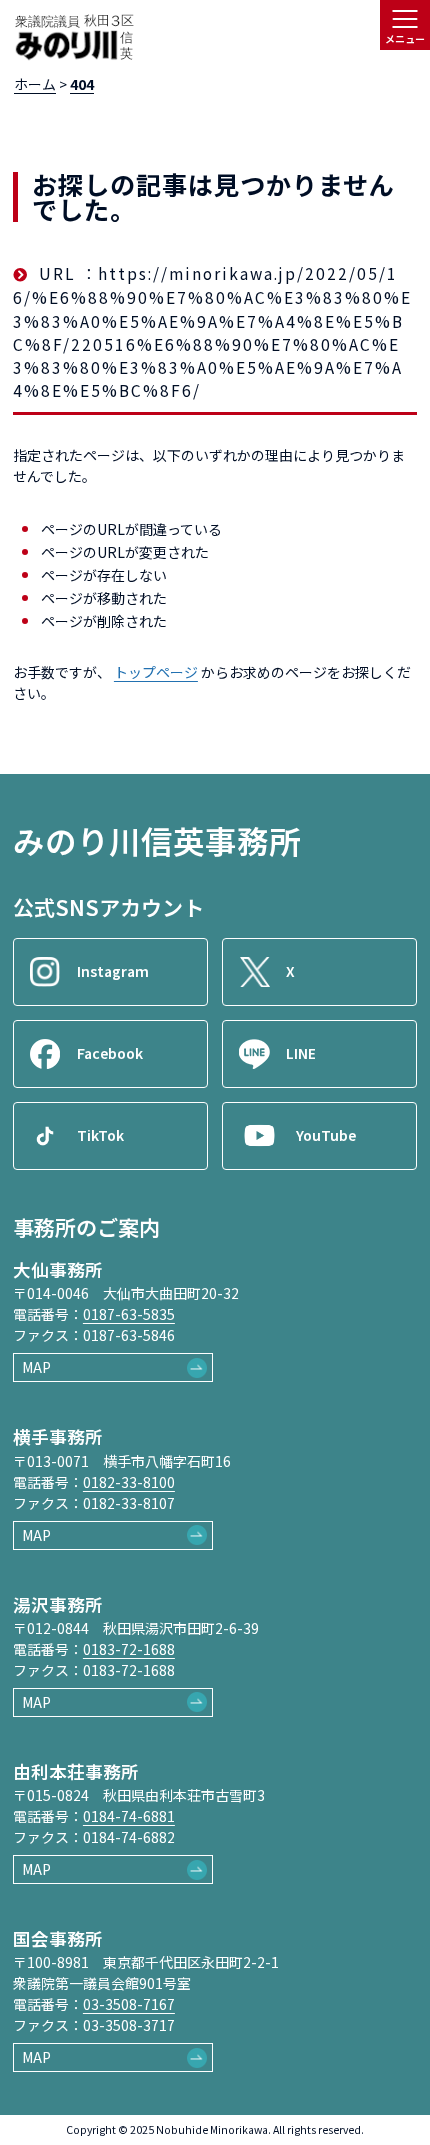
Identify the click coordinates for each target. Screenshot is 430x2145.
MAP (36, 1367)
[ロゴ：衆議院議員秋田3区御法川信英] (74, 38)
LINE (301, 1053)
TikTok (100, 1135)
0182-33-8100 (129, 1482)
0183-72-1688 (129, 1649)
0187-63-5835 (129, 1314)
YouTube (326, 1135)
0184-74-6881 (129, 1816)
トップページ (156, 672)
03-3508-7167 (129, 2004)
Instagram (113, 971)
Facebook (110, 1053)
